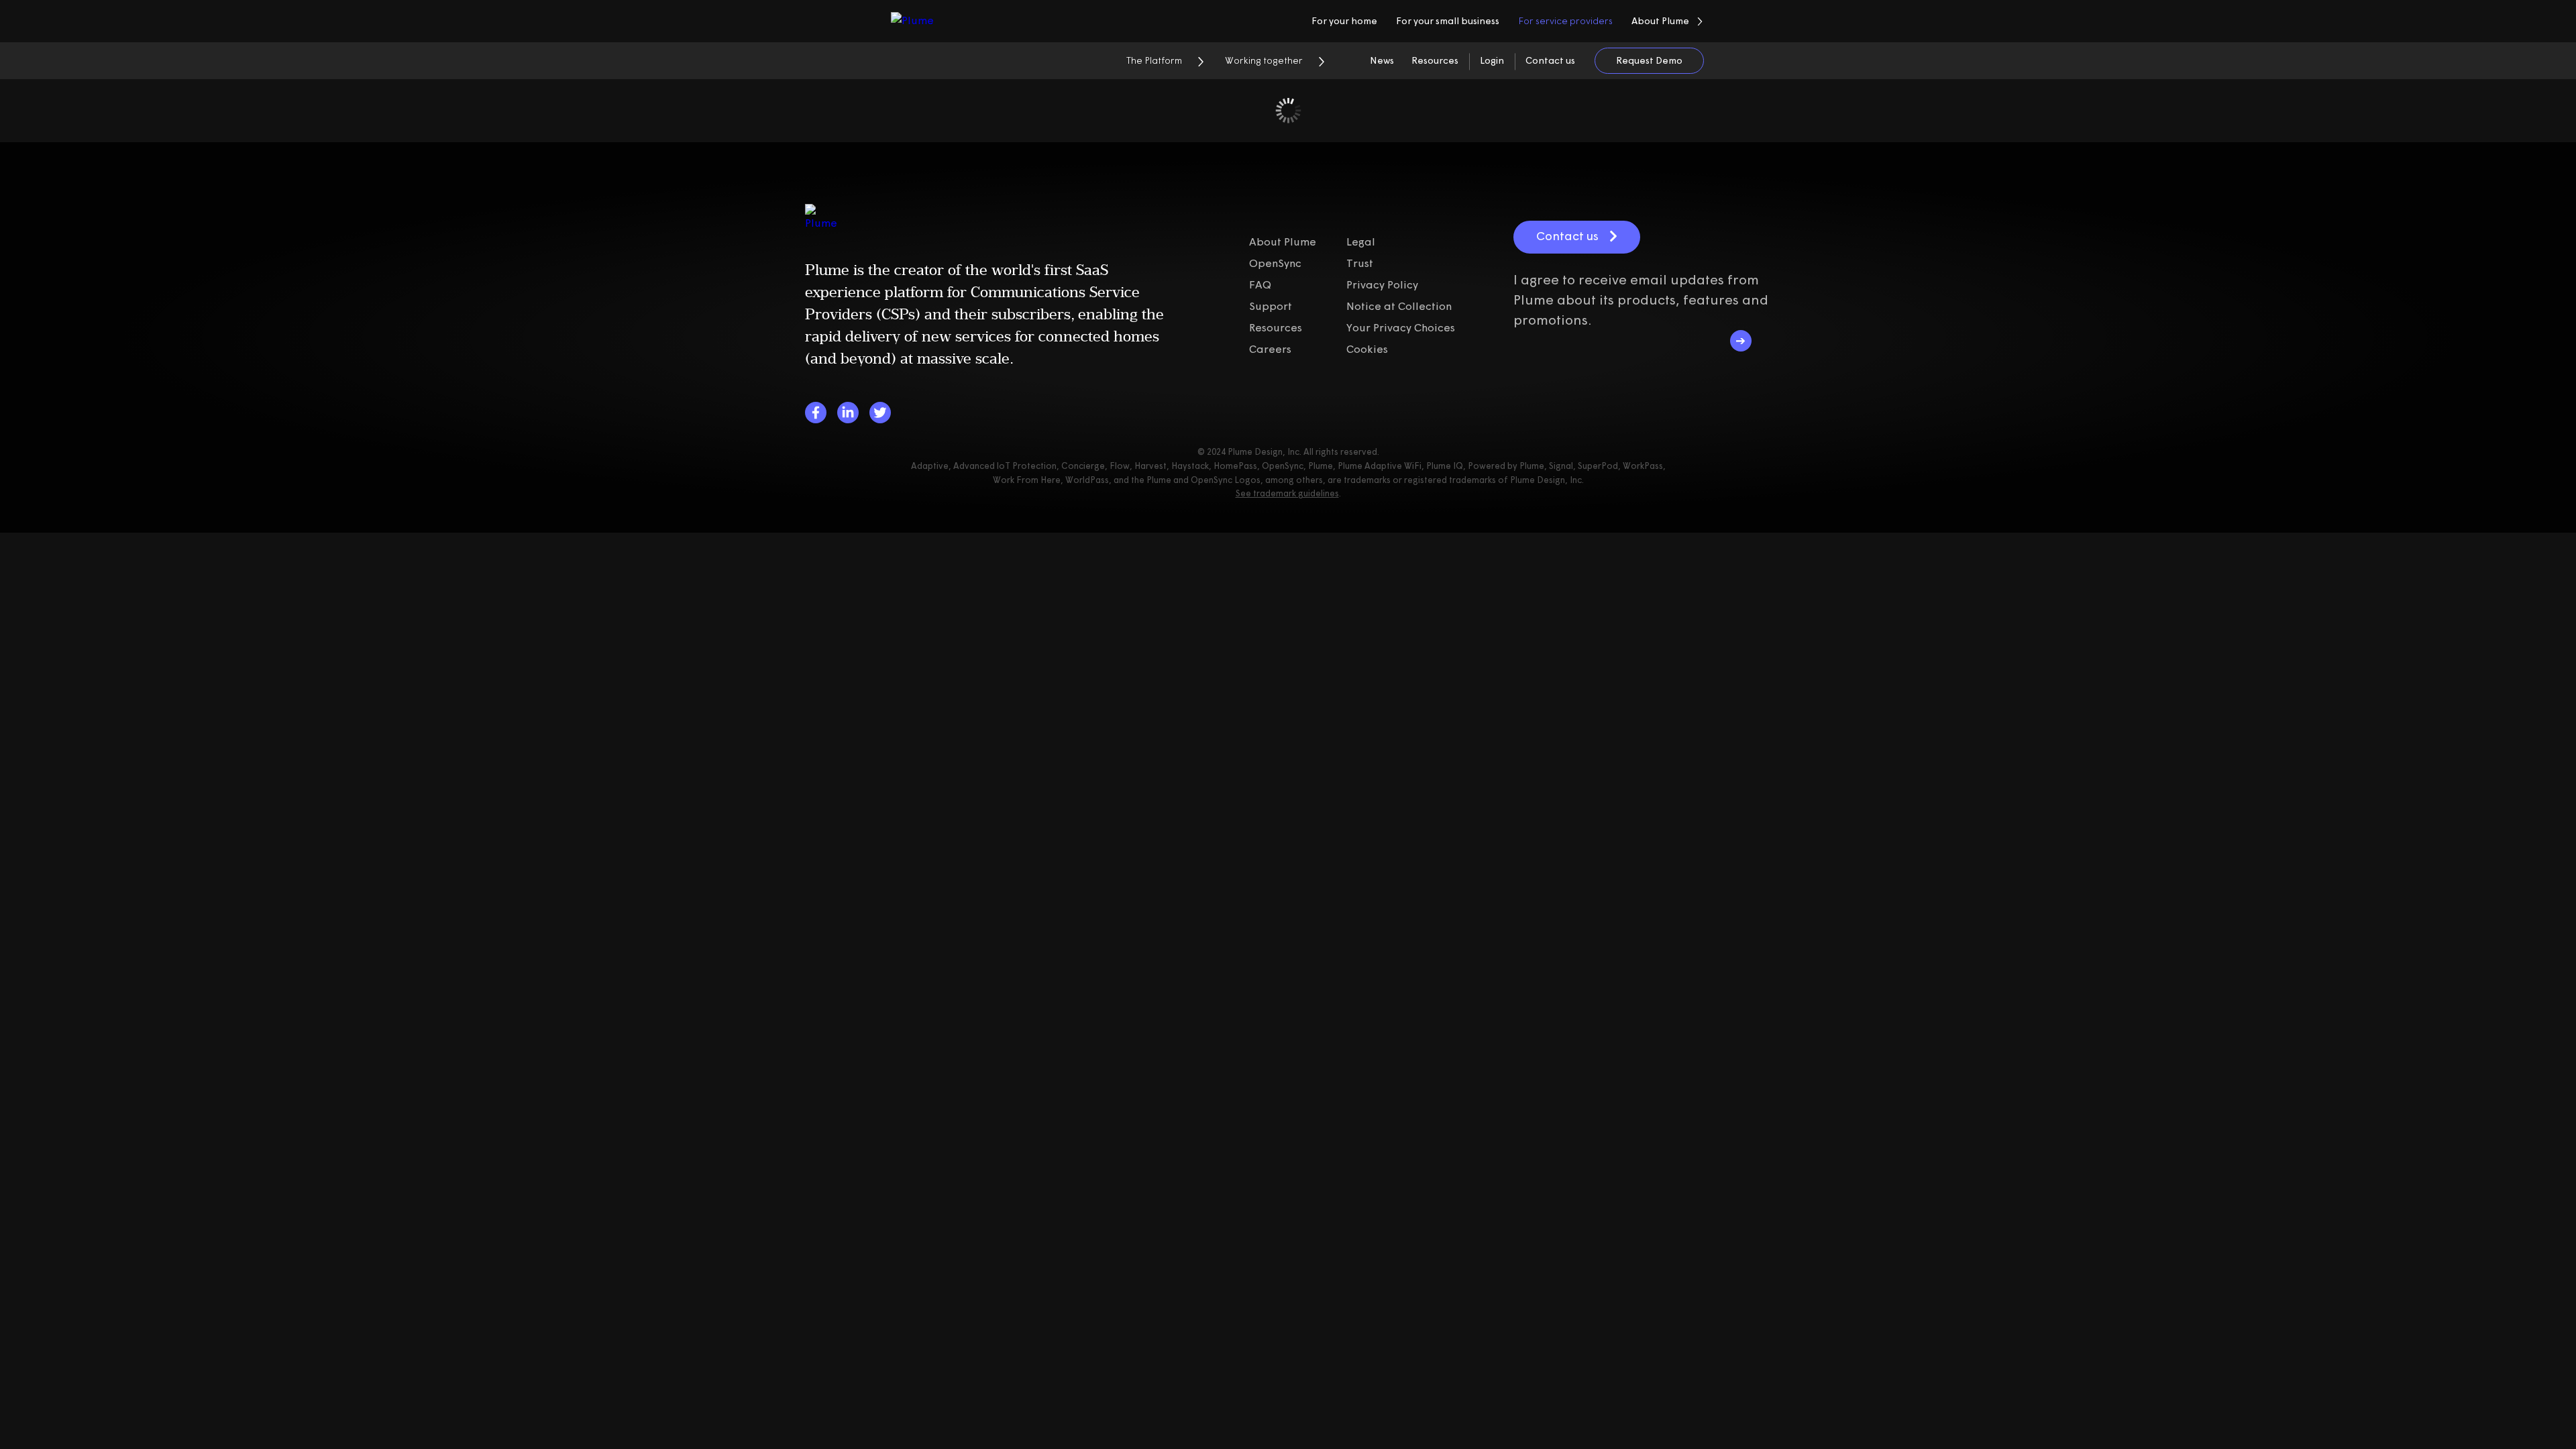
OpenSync (1275, 263)
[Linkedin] (848, 413)
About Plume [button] (1660, 21)
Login (1492, 60)
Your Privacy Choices (1401, 327)
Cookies (1367, 349)
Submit (1741, 341)
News (1382, 60)
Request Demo (1649, 60)
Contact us (1550, 60)
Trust (1360, 263)
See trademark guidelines (1287, 493)
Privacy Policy (1382, 284)
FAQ (1260, 284)
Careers (1270, 349)
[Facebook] (816, 413)
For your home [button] (1344, 21)
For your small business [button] (1448, 21)
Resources (1435, 60)
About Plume (1283, 241)
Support (1271, 306)
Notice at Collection (1399, 306)
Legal (1361, 241)
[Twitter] (880, 413)
